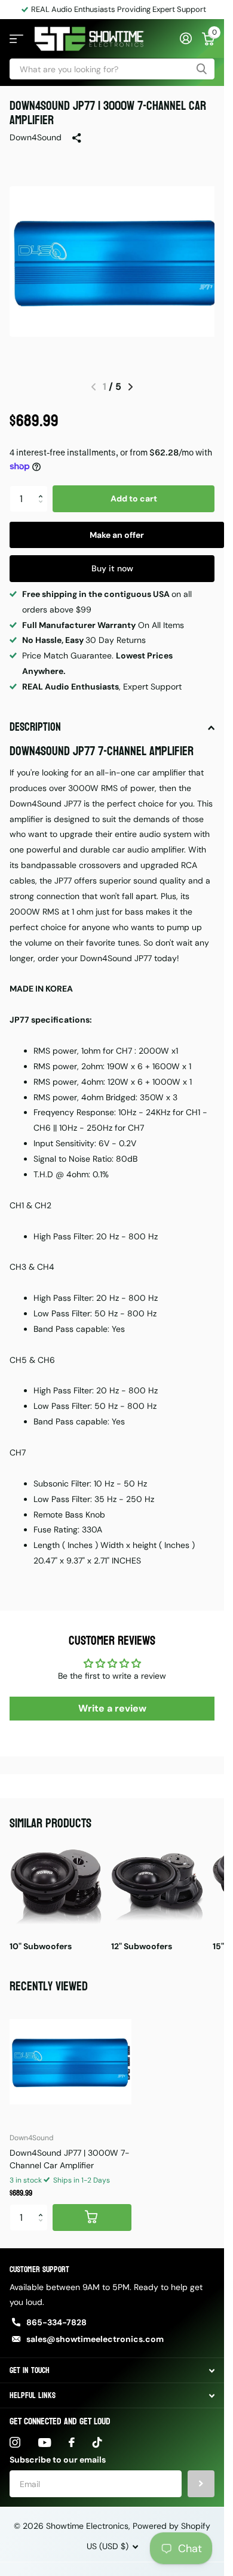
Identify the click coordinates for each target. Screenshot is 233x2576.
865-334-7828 (56, 2313)
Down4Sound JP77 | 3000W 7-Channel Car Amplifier (70, 2150)
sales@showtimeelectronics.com (95, 2330)
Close (112, 2361)
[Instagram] (15, 2433)
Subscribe (201, 2475)
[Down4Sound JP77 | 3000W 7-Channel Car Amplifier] (70, 2053)
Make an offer (117, 526)
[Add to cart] (92, 2209)
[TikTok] (97, 2433)
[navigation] (131, 378)
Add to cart (134, 490)
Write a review (112, 1699)
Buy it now (112, 559)
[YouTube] (45, 2434)
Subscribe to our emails (58, 2451)
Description (35, 718)
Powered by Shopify (171, 2517)
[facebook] (72, 2433)
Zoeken (201, 69)
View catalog (16, 39)
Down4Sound (36, 137)
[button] (43, 480)
